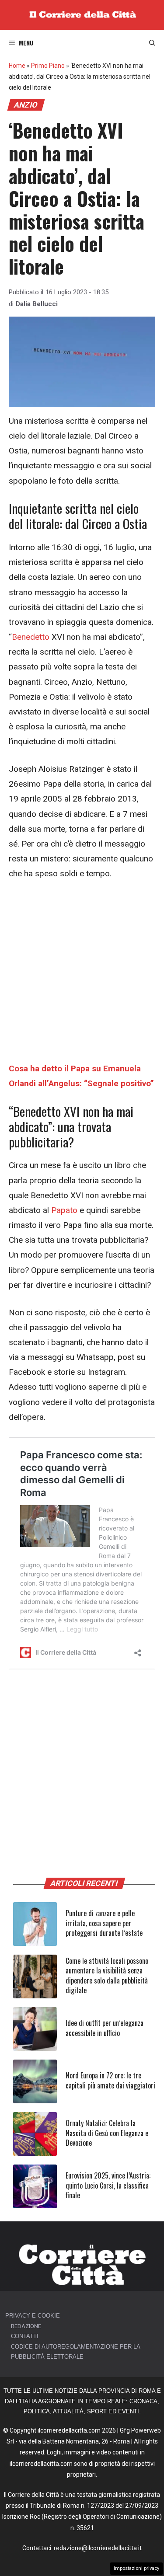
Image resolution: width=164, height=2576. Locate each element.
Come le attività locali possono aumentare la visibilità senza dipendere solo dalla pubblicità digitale (107, 1975)
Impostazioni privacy (136, 2568)
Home (17, 66)
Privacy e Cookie (33, 2316)
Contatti (25, 2336)
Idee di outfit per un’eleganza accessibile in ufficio (105, 2028)
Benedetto (31, 637)
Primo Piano (48, 66)
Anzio (26, 105)
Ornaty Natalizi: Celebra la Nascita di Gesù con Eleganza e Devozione (107, 2133)
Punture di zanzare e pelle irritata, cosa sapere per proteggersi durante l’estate (104, 1923)
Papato (64, 1210)
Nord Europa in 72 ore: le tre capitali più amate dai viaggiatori (110, 2080)
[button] (152, 43)
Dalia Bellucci (37, 304)
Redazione (26, 2326)
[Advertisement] (82, 976)
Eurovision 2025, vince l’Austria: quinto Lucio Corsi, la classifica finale (108, 2185)
